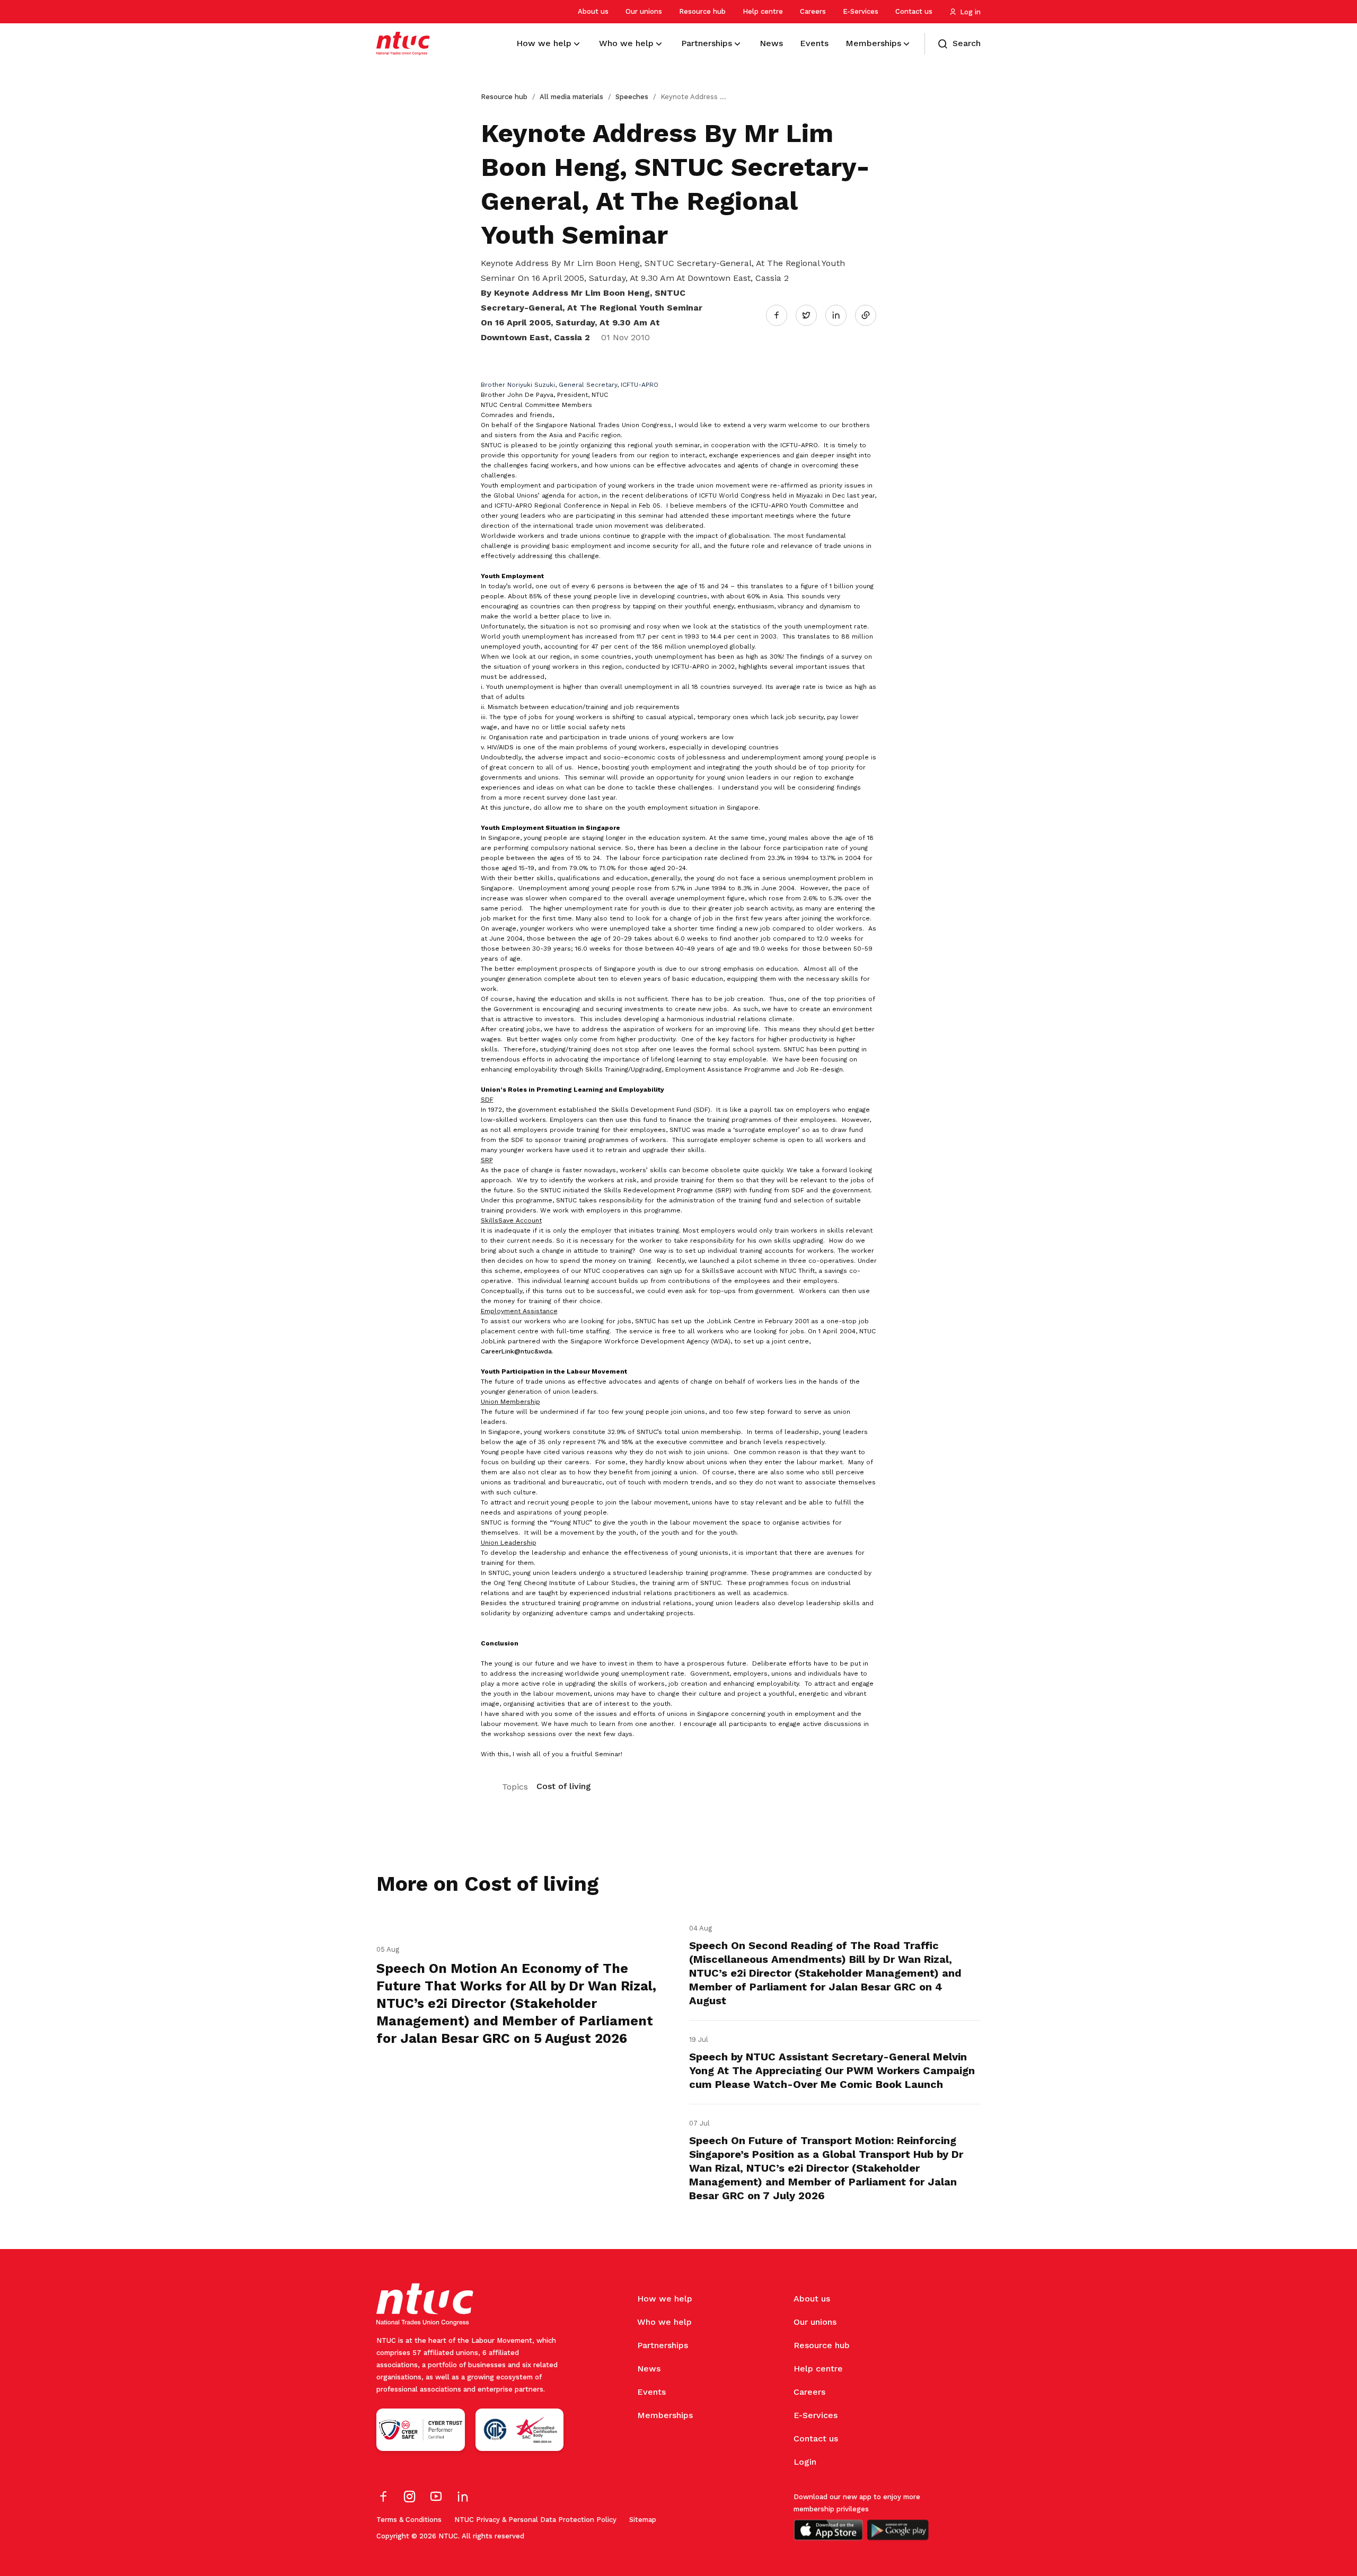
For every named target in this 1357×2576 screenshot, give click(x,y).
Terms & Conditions (409, 2520)
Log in (970, 12)
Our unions (644, 11)
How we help (665, 2299)
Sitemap (643, 2520)
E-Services (861, 11)
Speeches (632, 97)
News (649, 2369)
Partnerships (663, 2345)
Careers (813, 11)
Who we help (664, 2322)
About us (593, 11)
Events (651, 2392)
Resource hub (702, 11)
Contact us (914, 11)
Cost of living (564, 1786)
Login (805, 2462)
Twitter (812, 315)
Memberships (665, 2415)
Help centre (763, 11)
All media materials (571, 97)
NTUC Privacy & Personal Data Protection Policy (535, 2520)
